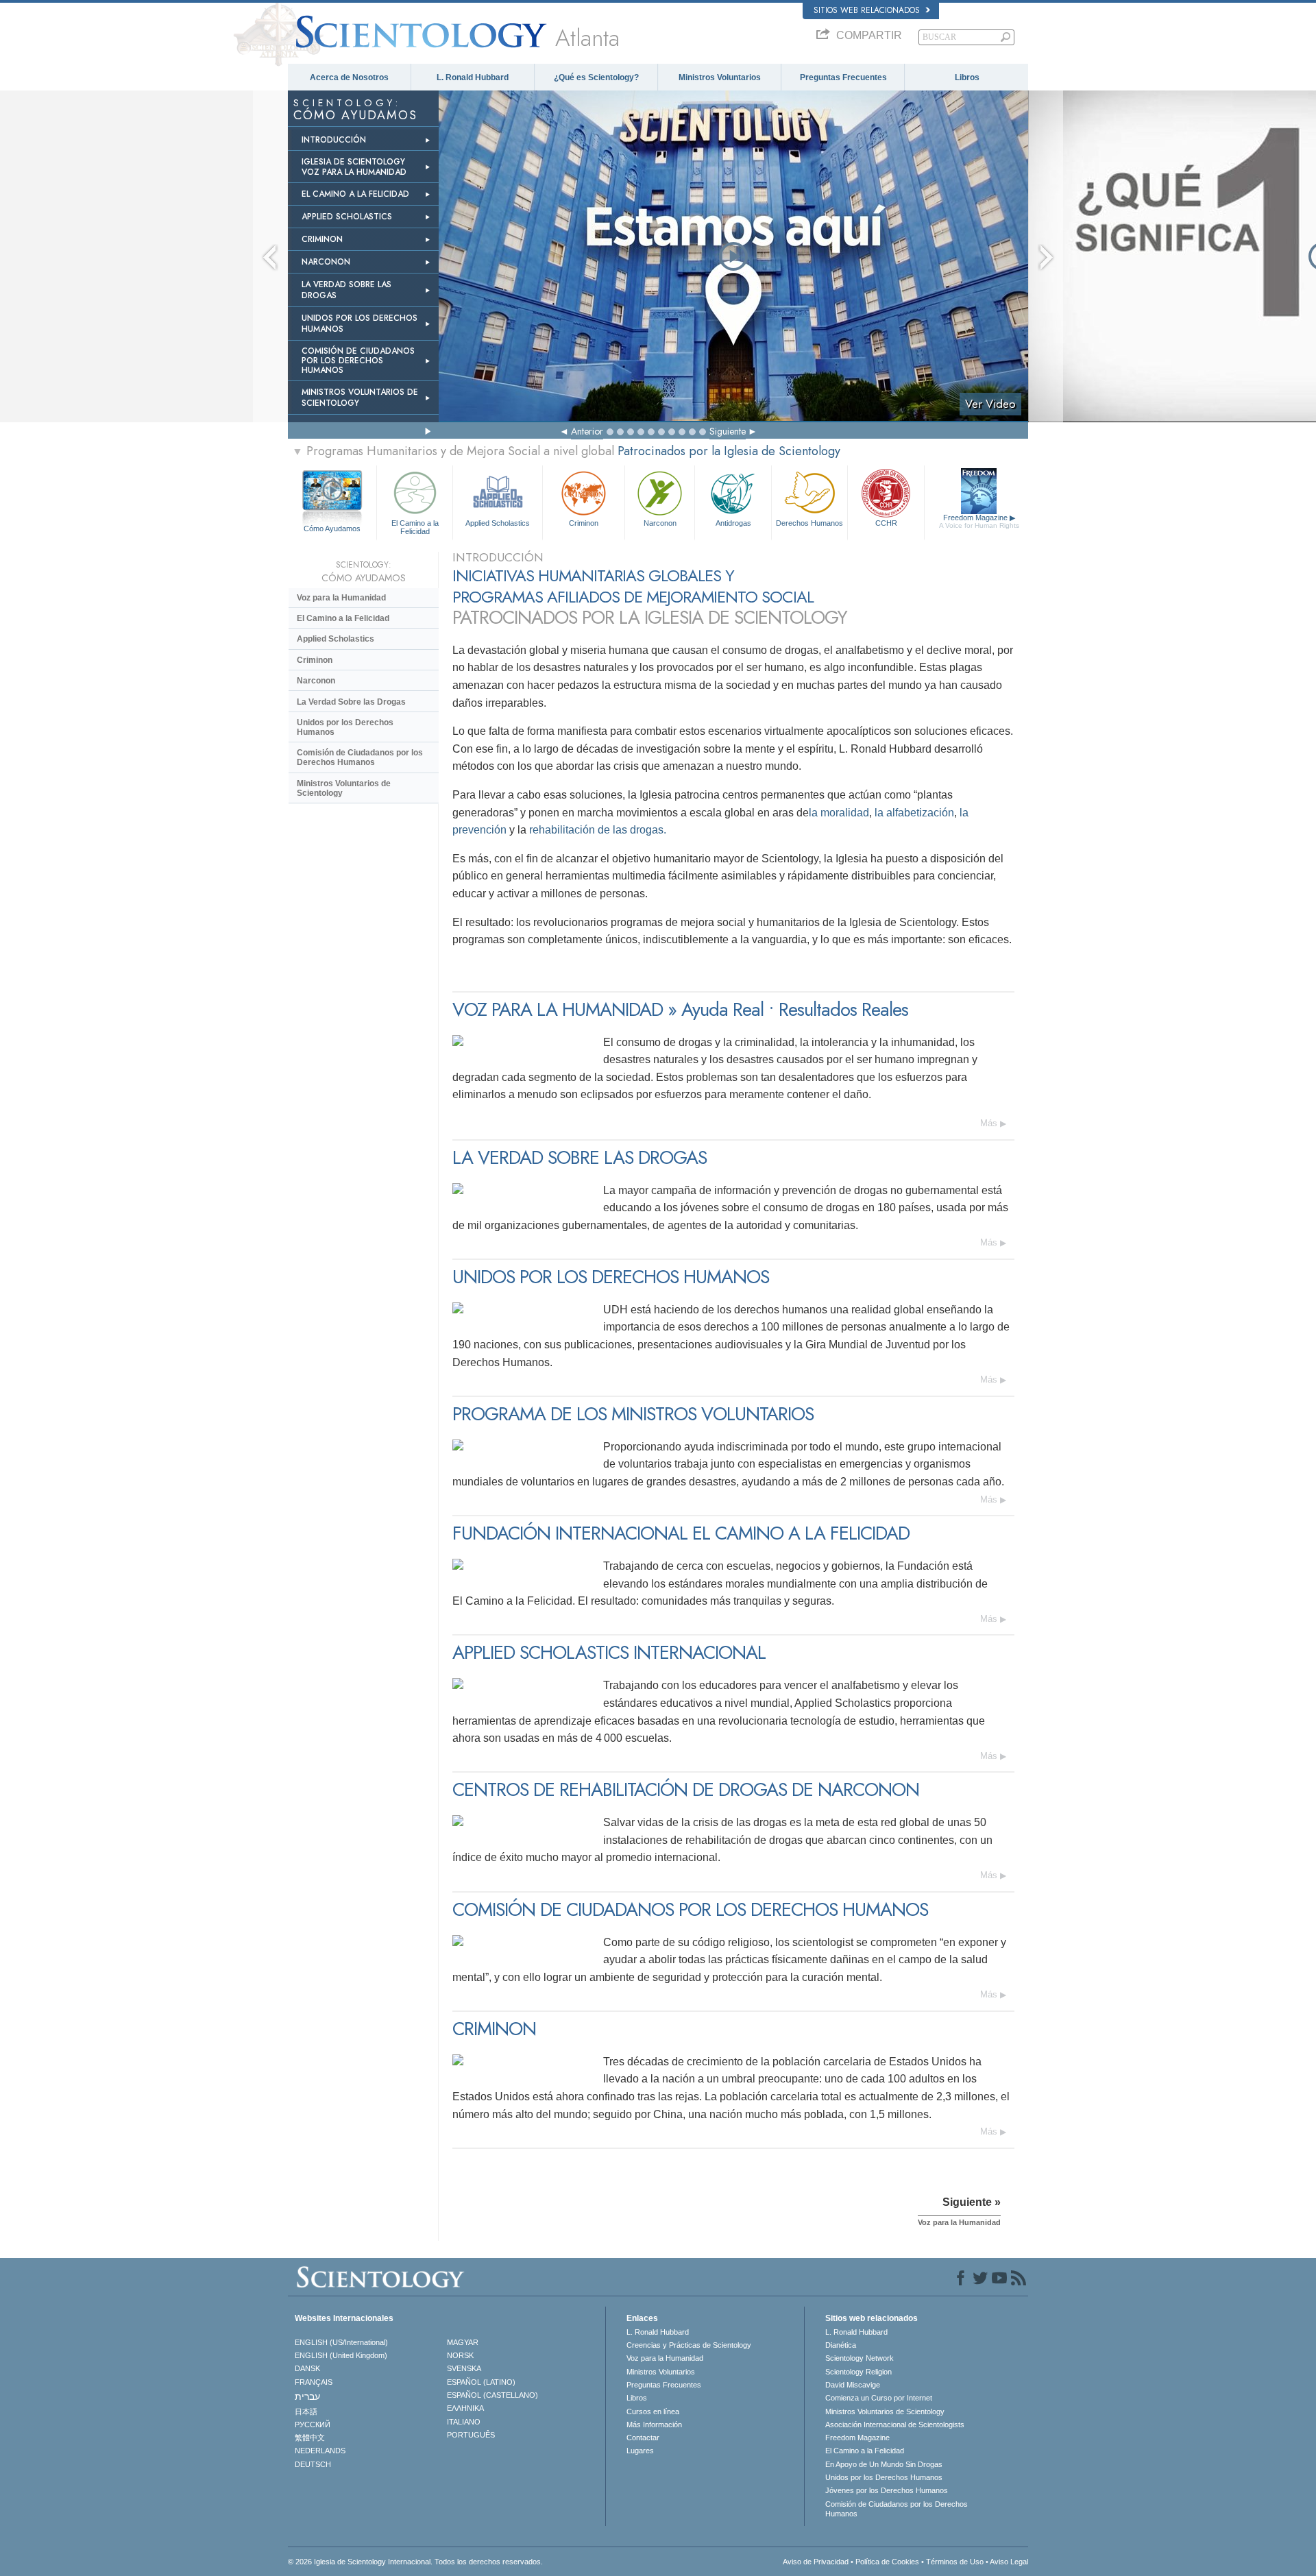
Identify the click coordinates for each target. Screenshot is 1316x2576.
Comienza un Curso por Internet (879, 2398)
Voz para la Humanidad (341, 598)
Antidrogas (733, 523)
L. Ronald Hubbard (473, 77)
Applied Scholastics (498, 523)
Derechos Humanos (809, 523)
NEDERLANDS (320, 2451)
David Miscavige (853, 2385)
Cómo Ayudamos (332, 528)
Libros (967, 77)
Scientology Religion (858, 2372)
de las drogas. (631, 830)
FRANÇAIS (314, 2382)
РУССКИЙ (313, 2425)
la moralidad (839, 813)
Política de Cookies (887, 2562)
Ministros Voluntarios (720, 77)
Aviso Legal (1009, 2562)
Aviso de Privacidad (816, 2562)
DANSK (307, 2368)
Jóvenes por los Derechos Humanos (887, 2490)
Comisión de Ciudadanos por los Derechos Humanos (360, 757)
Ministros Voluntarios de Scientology (344, 788)
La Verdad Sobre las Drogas (351, 702)
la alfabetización (914, 813)
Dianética (841, 2345)
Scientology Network (860, 2358)
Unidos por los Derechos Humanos (345, 727)
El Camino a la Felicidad (415, 526)
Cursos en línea (653, 2411)
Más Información (654, 2425)
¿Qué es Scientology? (596, 77)
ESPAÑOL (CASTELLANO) (492, 2395)
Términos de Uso (955, 2562)
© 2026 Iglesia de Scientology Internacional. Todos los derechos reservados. (415, 2562)
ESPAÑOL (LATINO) (481, 2382)
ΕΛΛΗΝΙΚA (465, 2408)
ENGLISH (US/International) (341, 2342)
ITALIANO (464, 2422)
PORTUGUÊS (471, 2435)
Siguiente (728, 431)
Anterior (587, 431)
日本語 (306, 2411)
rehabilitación (562, 830)
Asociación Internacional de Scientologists (895, 2425)
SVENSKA (464, 2368)
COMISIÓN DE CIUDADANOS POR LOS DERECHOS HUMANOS (358, 361)
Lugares (640, 2451)
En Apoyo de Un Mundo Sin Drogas (884, 2464)
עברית (307, 2396)
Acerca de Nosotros (349, 77)
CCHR (886, 523)
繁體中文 (310, 2438)
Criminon (584, 523)
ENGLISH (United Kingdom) (341, 2355)
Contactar (643, 2438)
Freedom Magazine (979, 521)
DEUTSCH (313, 2464)
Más (989, 1123)
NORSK (460, 2355)
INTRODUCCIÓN (334, 140)
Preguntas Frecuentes (843, 77)
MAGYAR (463, 2342)
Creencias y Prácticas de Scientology (689, 2345)
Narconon (660, 523)
